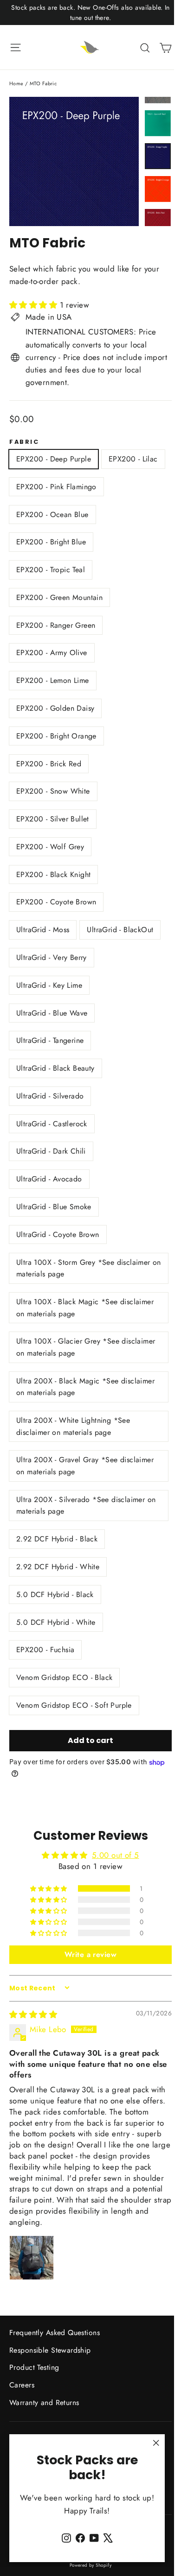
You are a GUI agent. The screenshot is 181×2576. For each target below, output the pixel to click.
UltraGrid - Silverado (50, 1096)
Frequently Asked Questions (55, 2333)
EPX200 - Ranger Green (56, 625)
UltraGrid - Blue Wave (52, 1013)
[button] (35, 305)
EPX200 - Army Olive (52, 653)
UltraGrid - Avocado (49, 1179)
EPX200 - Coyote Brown (56, 902)
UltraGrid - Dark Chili (51, 1151)
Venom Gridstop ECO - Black (64, 1677)
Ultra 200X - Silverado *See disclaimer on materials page (86, 1506)
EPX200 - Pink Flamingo (56, 487)
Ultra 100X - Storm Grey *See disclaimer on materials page (89, 1268)
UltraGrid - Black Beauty (55, 1068)
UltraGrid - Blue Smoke (54, 1207)
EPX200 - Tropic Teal (51, 570)
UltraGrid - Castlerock (52, 1124)
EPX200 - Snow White (53, 791)
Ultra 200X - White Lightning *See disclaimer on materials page (73, 1426)
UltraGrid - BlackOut (120, 930)
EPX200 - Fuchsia (45, 1650)
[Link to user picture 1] (32, 2258)
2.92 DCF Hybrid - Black (57, 1539)
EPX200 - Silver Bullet (53, 819)
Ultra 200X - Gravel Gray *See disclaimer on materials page (85, 1466)
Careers (22, 2385)
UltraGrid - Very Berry (52, 957)
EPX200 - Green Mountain (59, 597)
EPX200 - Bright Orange (56, 736)
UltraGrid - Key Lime (49, 985)
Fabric (24, 442)
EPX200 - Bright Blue (51, 542)
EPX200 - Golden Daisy (55, 708)
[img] (33, 2014)
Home (16, 83)
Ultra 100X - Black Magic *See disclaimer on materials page (85, 1308)
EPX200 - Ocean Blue (52, 515)
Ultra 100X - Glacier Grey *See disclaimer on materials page (86, 1347)
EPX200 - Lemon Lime (53, 680)
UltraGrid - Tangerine (50, 1040)
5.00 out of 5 (116, 1855)
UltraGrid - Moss (43, 930)
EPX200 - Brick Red (49, 764)
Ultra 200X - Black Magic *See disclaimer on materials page (85, 1387)
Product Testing (34, 2367)
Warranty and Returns (44, 2402)
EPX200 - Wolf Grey (50, 847)
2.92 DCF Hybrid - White (58, 1567)
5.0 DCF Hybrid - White (56, 1622)
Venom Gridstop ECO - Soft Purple (74, 1705)
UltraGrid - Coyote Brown (58, 1234)
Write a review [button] (90, 1954)
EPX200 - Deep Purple (54, 459)
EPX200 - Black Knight (53, 874)
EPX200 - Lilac (133, 459)
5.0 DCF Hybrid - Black (55, 1594)
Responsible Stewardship (50, 2350)
